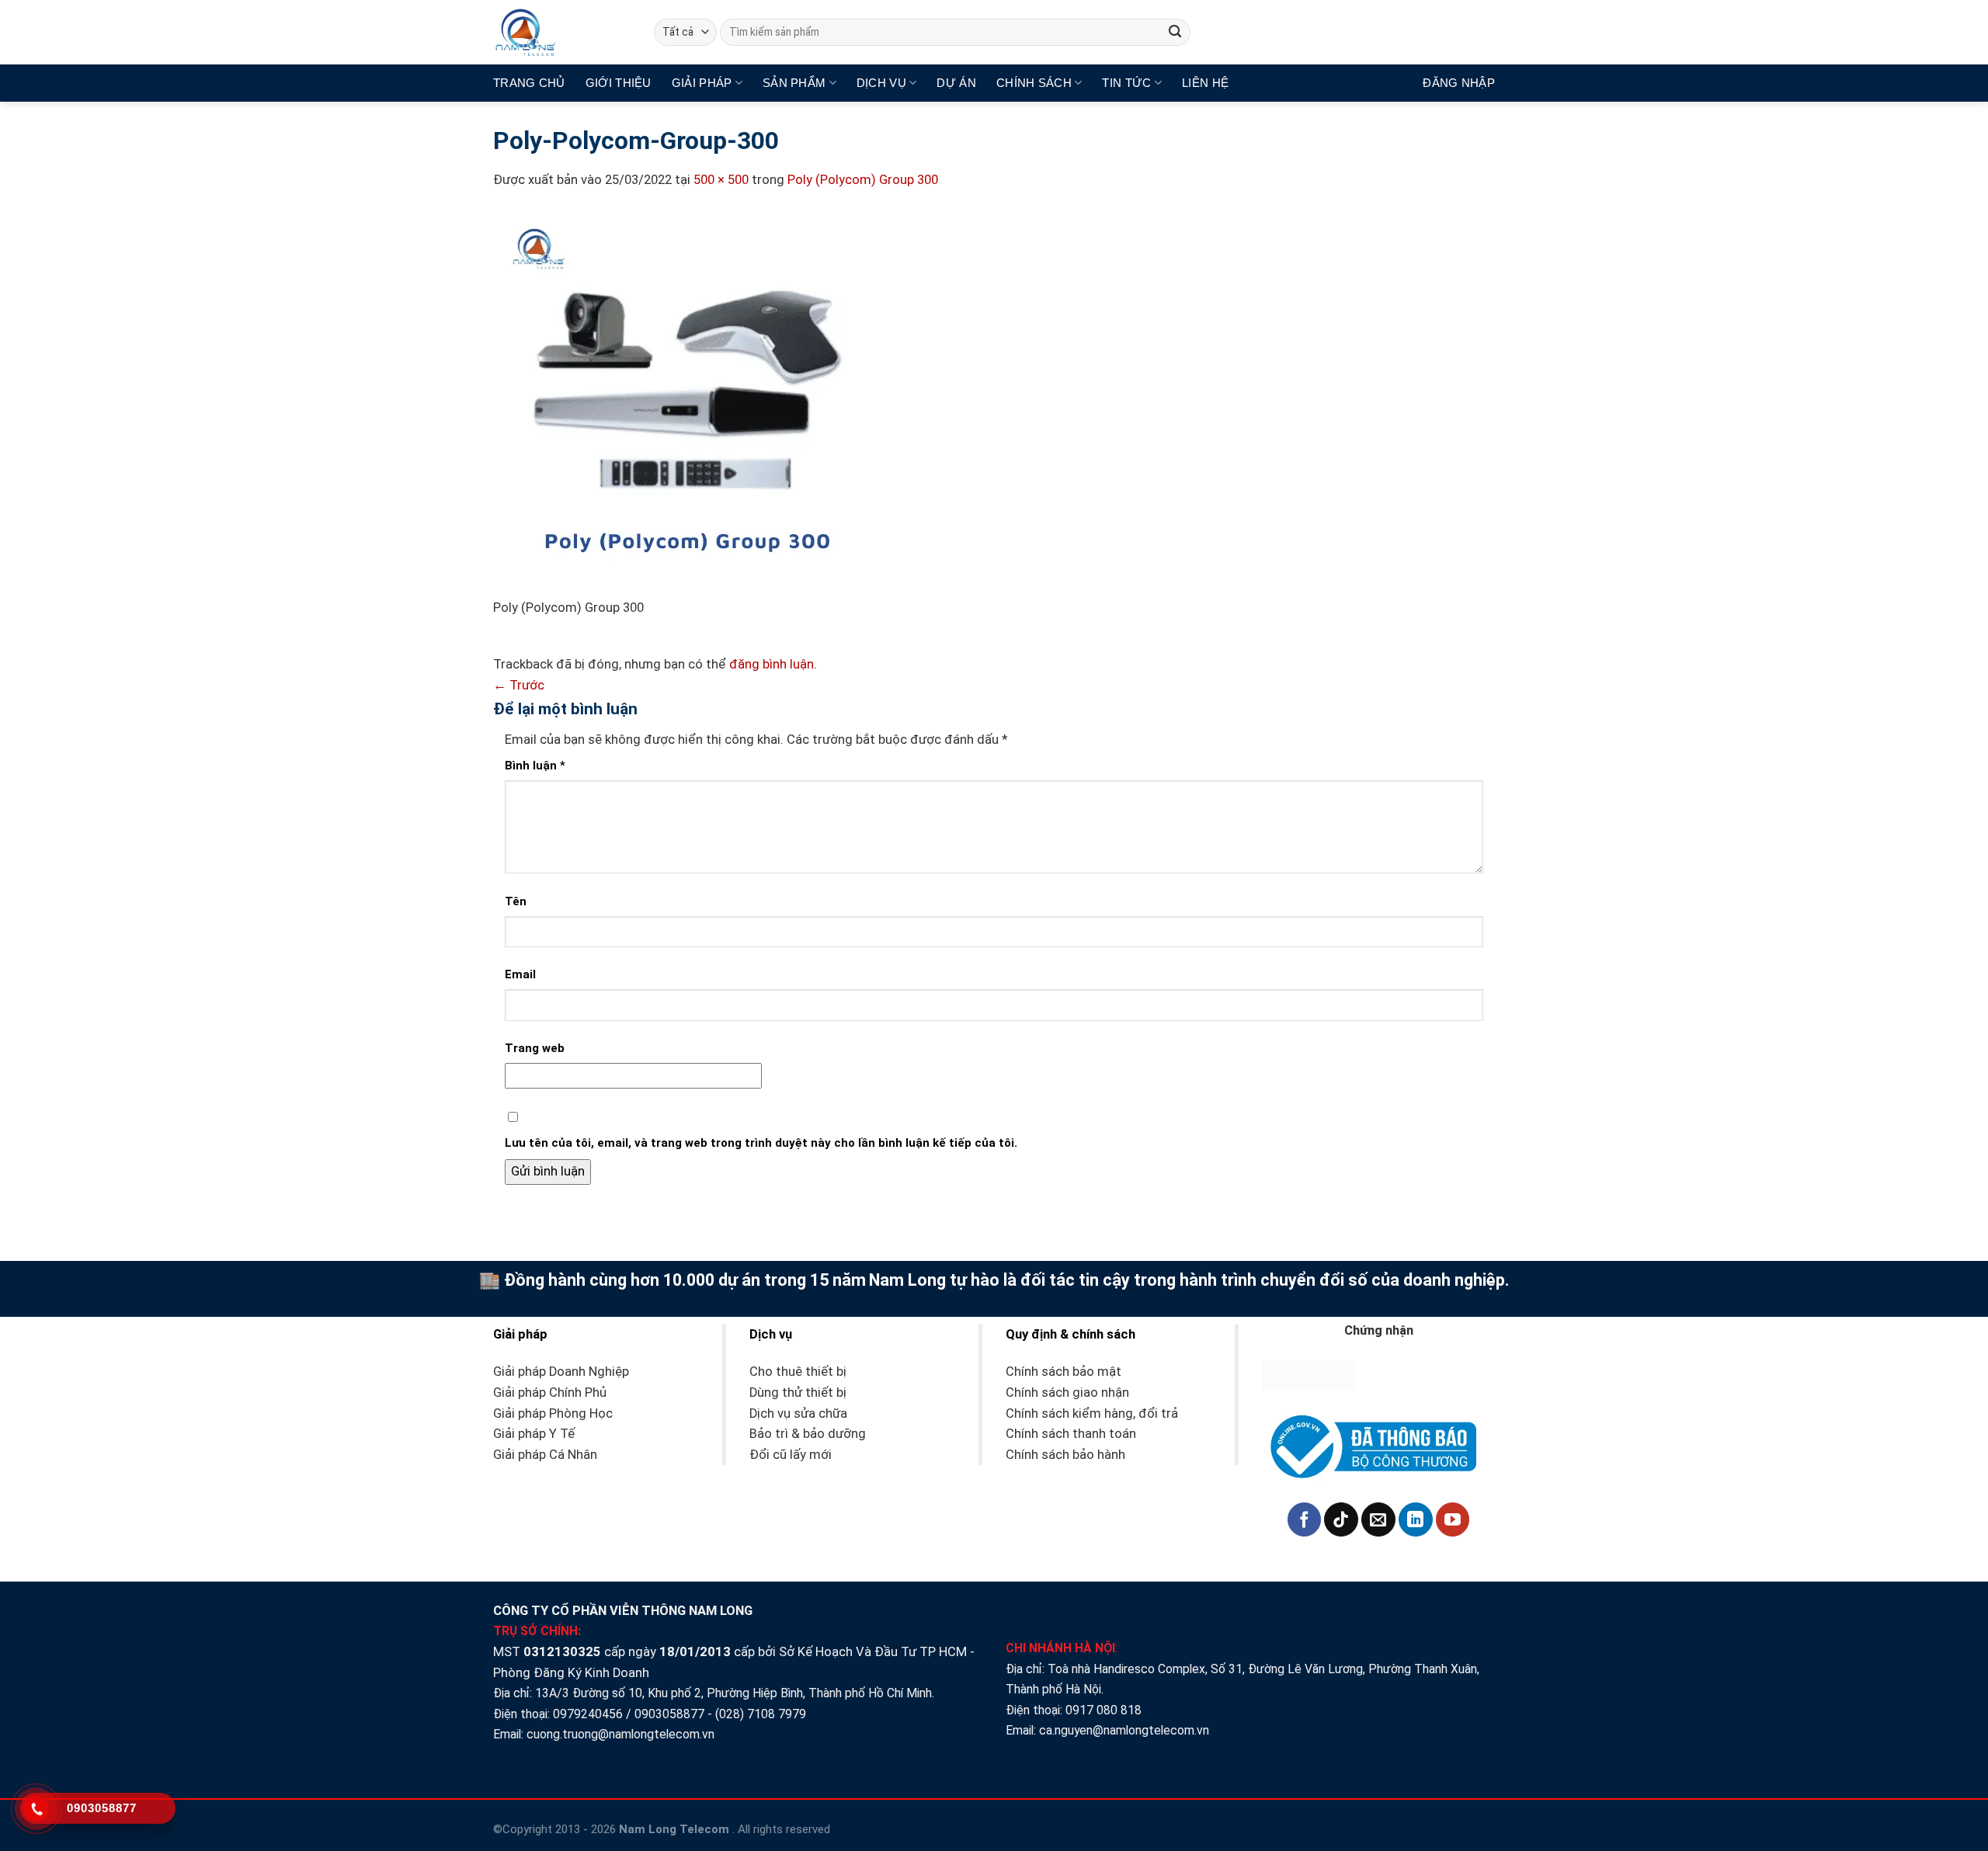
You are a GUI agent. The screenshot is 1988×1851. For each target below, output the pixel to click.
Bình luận (535, 766)
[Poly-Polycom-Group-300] (687, 403)
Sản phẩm (794, 83)
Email (520, 974)
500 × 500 (721, 180)
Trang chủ (529, 83)
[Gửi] (1175, 32)
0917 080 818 (1105, 1710)
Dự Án (956, 83)
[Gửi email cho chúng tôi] (1378, 1519)
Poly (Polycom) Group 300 (863, 180)
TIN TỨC (1126, 83)
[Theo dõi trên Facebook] (1305, 1519)
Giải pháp (702, 83)
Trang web (535, 1048)
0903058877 (669, 1714)
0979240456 (588, 1714)
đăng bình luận (772, 664)
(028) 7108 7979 (761, 1714)
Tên (516, 901)
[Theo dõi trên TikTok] (1341, 1519)
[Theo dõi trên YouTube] (1453, 1519)
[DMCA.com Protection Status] (1309, 1375)
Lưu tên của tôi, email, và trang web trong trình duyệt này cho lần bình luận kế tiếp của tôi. (761, 1143)
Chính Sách (1034, 83)
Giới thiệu (619, 83)
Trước (519, 685)
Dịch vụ (881, 83)
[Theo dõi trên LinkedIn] (1416, 1519)
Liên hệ (1205, 83)
